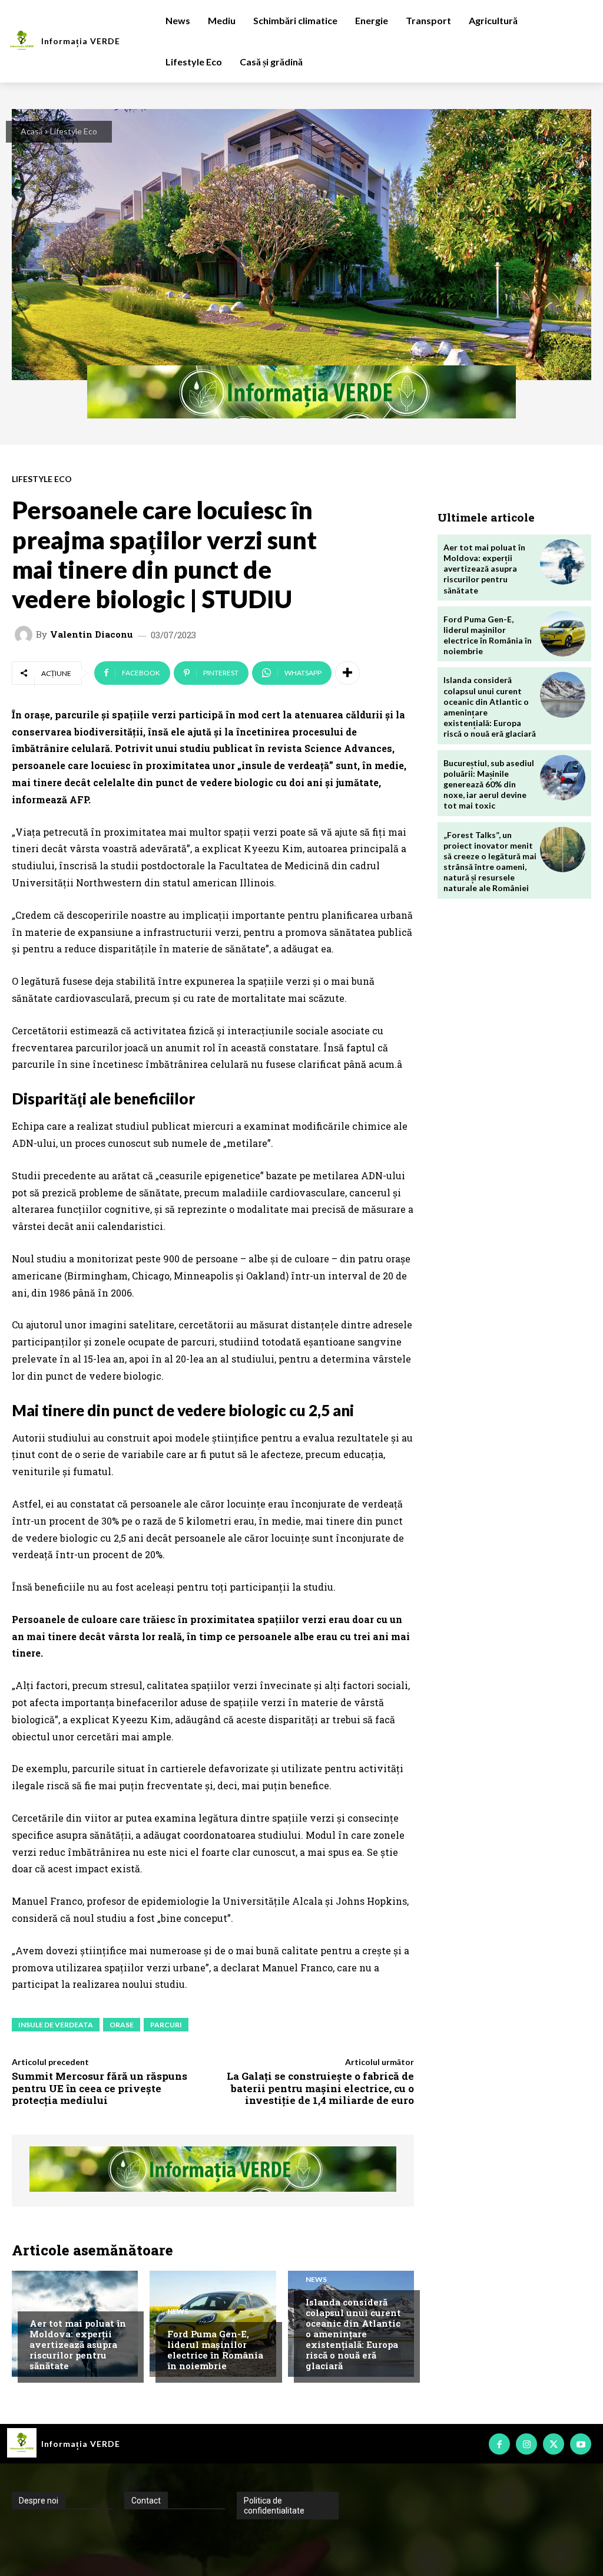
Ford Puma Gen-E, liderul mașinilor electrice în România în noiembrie (215, 2350)
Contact (146, 2501)
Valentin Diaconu (92, 634)
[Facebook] (499, 2444)
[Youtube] (581, 2444)
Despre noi (39, 2501)
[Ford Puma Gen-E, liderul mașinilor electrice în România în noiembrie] (563, 634)
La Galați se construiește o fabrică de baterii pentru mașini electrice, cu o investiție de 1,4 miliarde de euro (320, 2088)
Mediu (41, 2301)
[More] (347, 673)
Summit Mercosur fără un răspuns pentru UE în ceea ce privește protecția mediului (100, 2088)
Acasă (32, 131)
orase (122, 2025)
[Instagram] (526, 2444)
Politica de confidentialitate (274, 2506)
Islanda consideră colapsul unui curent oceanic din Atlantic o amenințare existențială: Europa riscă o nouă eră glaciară (353, 2334)
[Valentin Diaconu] (25, 635)
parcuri (166, 2025)
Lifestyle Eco (74, 131)
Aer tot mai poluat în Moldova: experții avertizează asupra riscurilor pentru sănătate (78, 2344)
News (178, 2311)
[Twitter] (554, 2444)
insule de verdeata (56, 2025)
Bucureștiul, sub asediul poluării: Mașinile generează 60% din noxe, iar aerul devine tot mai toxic (489, 784)
